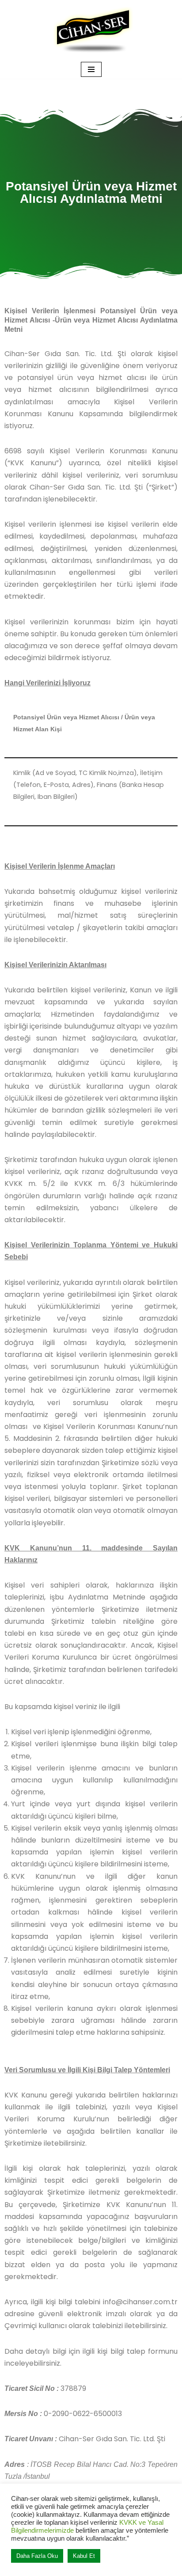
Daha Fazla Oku (37, 2556)
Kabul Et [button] (84, 2556)
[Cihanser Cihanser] (91, 30)
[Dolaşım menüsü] (91, 69)
